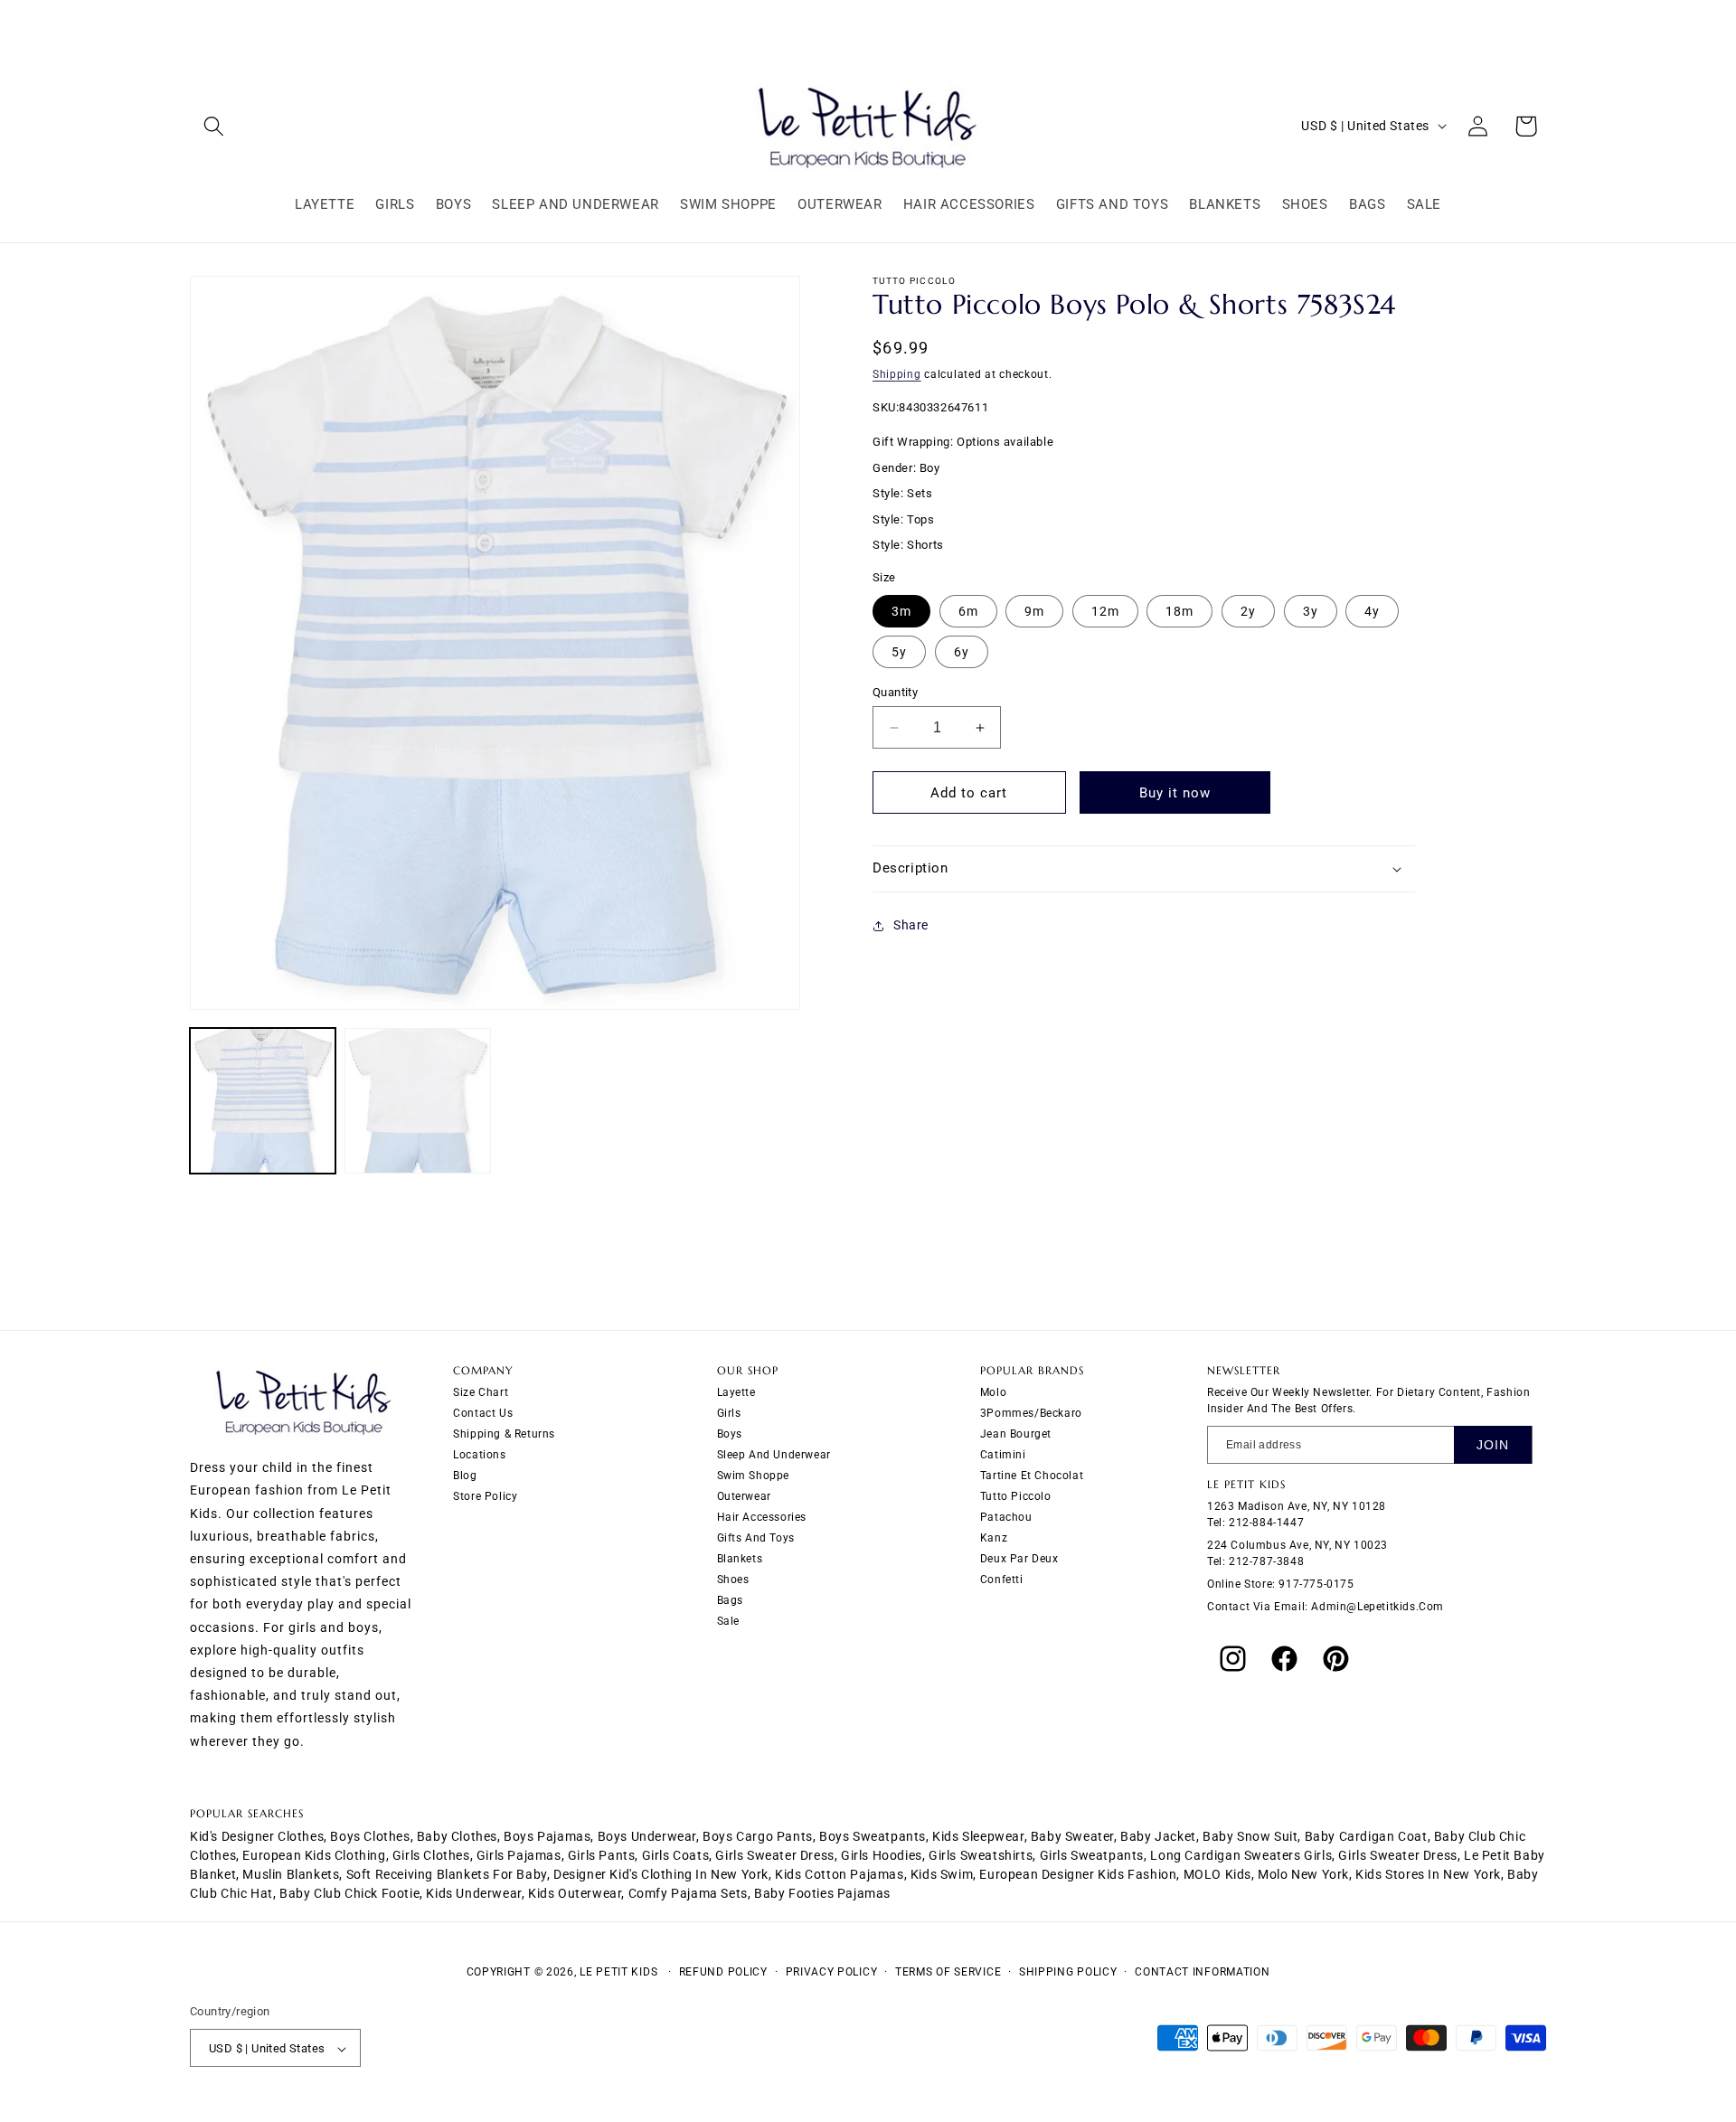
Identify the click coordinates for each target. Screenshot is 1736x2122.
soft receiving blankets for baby (447, 1874)
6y (962, 652)
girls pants (602, 1855)
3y (1311, 611)
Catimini (1003, 1455)
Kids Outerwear (575, 1893)
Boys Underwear (647, 1836)
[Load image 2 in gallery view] (417, 1101)
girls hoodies (882, 1855)
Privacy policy (832, 1972)
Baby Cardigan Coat (1366, 1836)
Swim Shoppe (754, 1476)
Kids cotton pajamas (839, 1874)
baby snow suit (1250, 1836)
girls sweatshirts (981, 1855)
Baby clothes (457, 1836)
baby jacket (1158, 1836)
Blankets (740, 1559)
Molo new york (1303, 1874)
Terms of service (948, 1972)
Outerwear (744, 1496)
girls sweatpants (1092, 1855)
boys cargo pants (758, 1836)
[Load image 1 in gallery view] (263, 1101)
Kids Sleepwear (978, 1836)
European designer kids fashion (1078, 1874)
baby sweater (1072, 1836)
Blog (465, 1476)
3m (901, 611)
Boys (730, 1434)
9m (1034, 611)
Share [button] (911, 925)
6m (968, 611)
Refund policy (723, 1972)
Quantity (895, 692)
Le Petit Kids (618, 1972)
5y (899, 652)
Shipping (897, 374)
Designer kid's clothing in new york (661, 1874)
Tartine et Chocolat (1032, 1476)
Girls (729, 1413)
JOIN (1493, 1445)
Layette (736, 1392)
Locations (479, 1455)
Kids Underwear (473, 1893)
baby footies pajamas (822, 1893)
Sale (728, 1621)
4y (1372, 611)
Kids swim (942, 1874)
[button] (214, 126)
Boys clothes (370, 1836)
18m (1179, 611)
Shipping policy (1068, 1972)
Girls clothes (431, 1855)
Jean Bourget (1016, 1434)
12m (1105, 611)
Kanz (994, 1538)
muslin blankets (291, 1874)
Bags (730, 1600)
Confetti (1002, 1580)
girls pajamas (519, 1855)
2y (1248, 611)
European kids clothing (314, 1855)
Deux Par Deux (1019, 1559)
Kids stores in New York (1428, 1874)
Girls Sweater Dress (1397, 1855)
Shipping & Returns (504, 1434)
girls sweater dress (774, 1855)
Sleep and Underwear (774, 1455)
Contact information (1202, 1972)
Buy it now (1175, 793)
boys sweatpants (873, 1836)
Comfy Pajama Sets (688, 1893)
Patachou (1006, 1517)
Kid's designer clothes (257, 1836)
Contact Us (483, 1413)
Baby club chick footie (349, 1893)
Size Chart (481, 1392)
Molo (993, 1392)
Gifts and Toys (756, 1538)
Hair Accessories (762, 1517)
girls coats (676, 1855)
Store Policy (485, 1496)
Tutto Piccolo (1016, 1496)
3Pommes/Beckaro (1031, 1413)
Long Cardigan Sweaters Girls (1241, 1855)
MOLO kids (1217, 1874)
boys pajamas (547, 1836)
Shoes (733, 1580)
